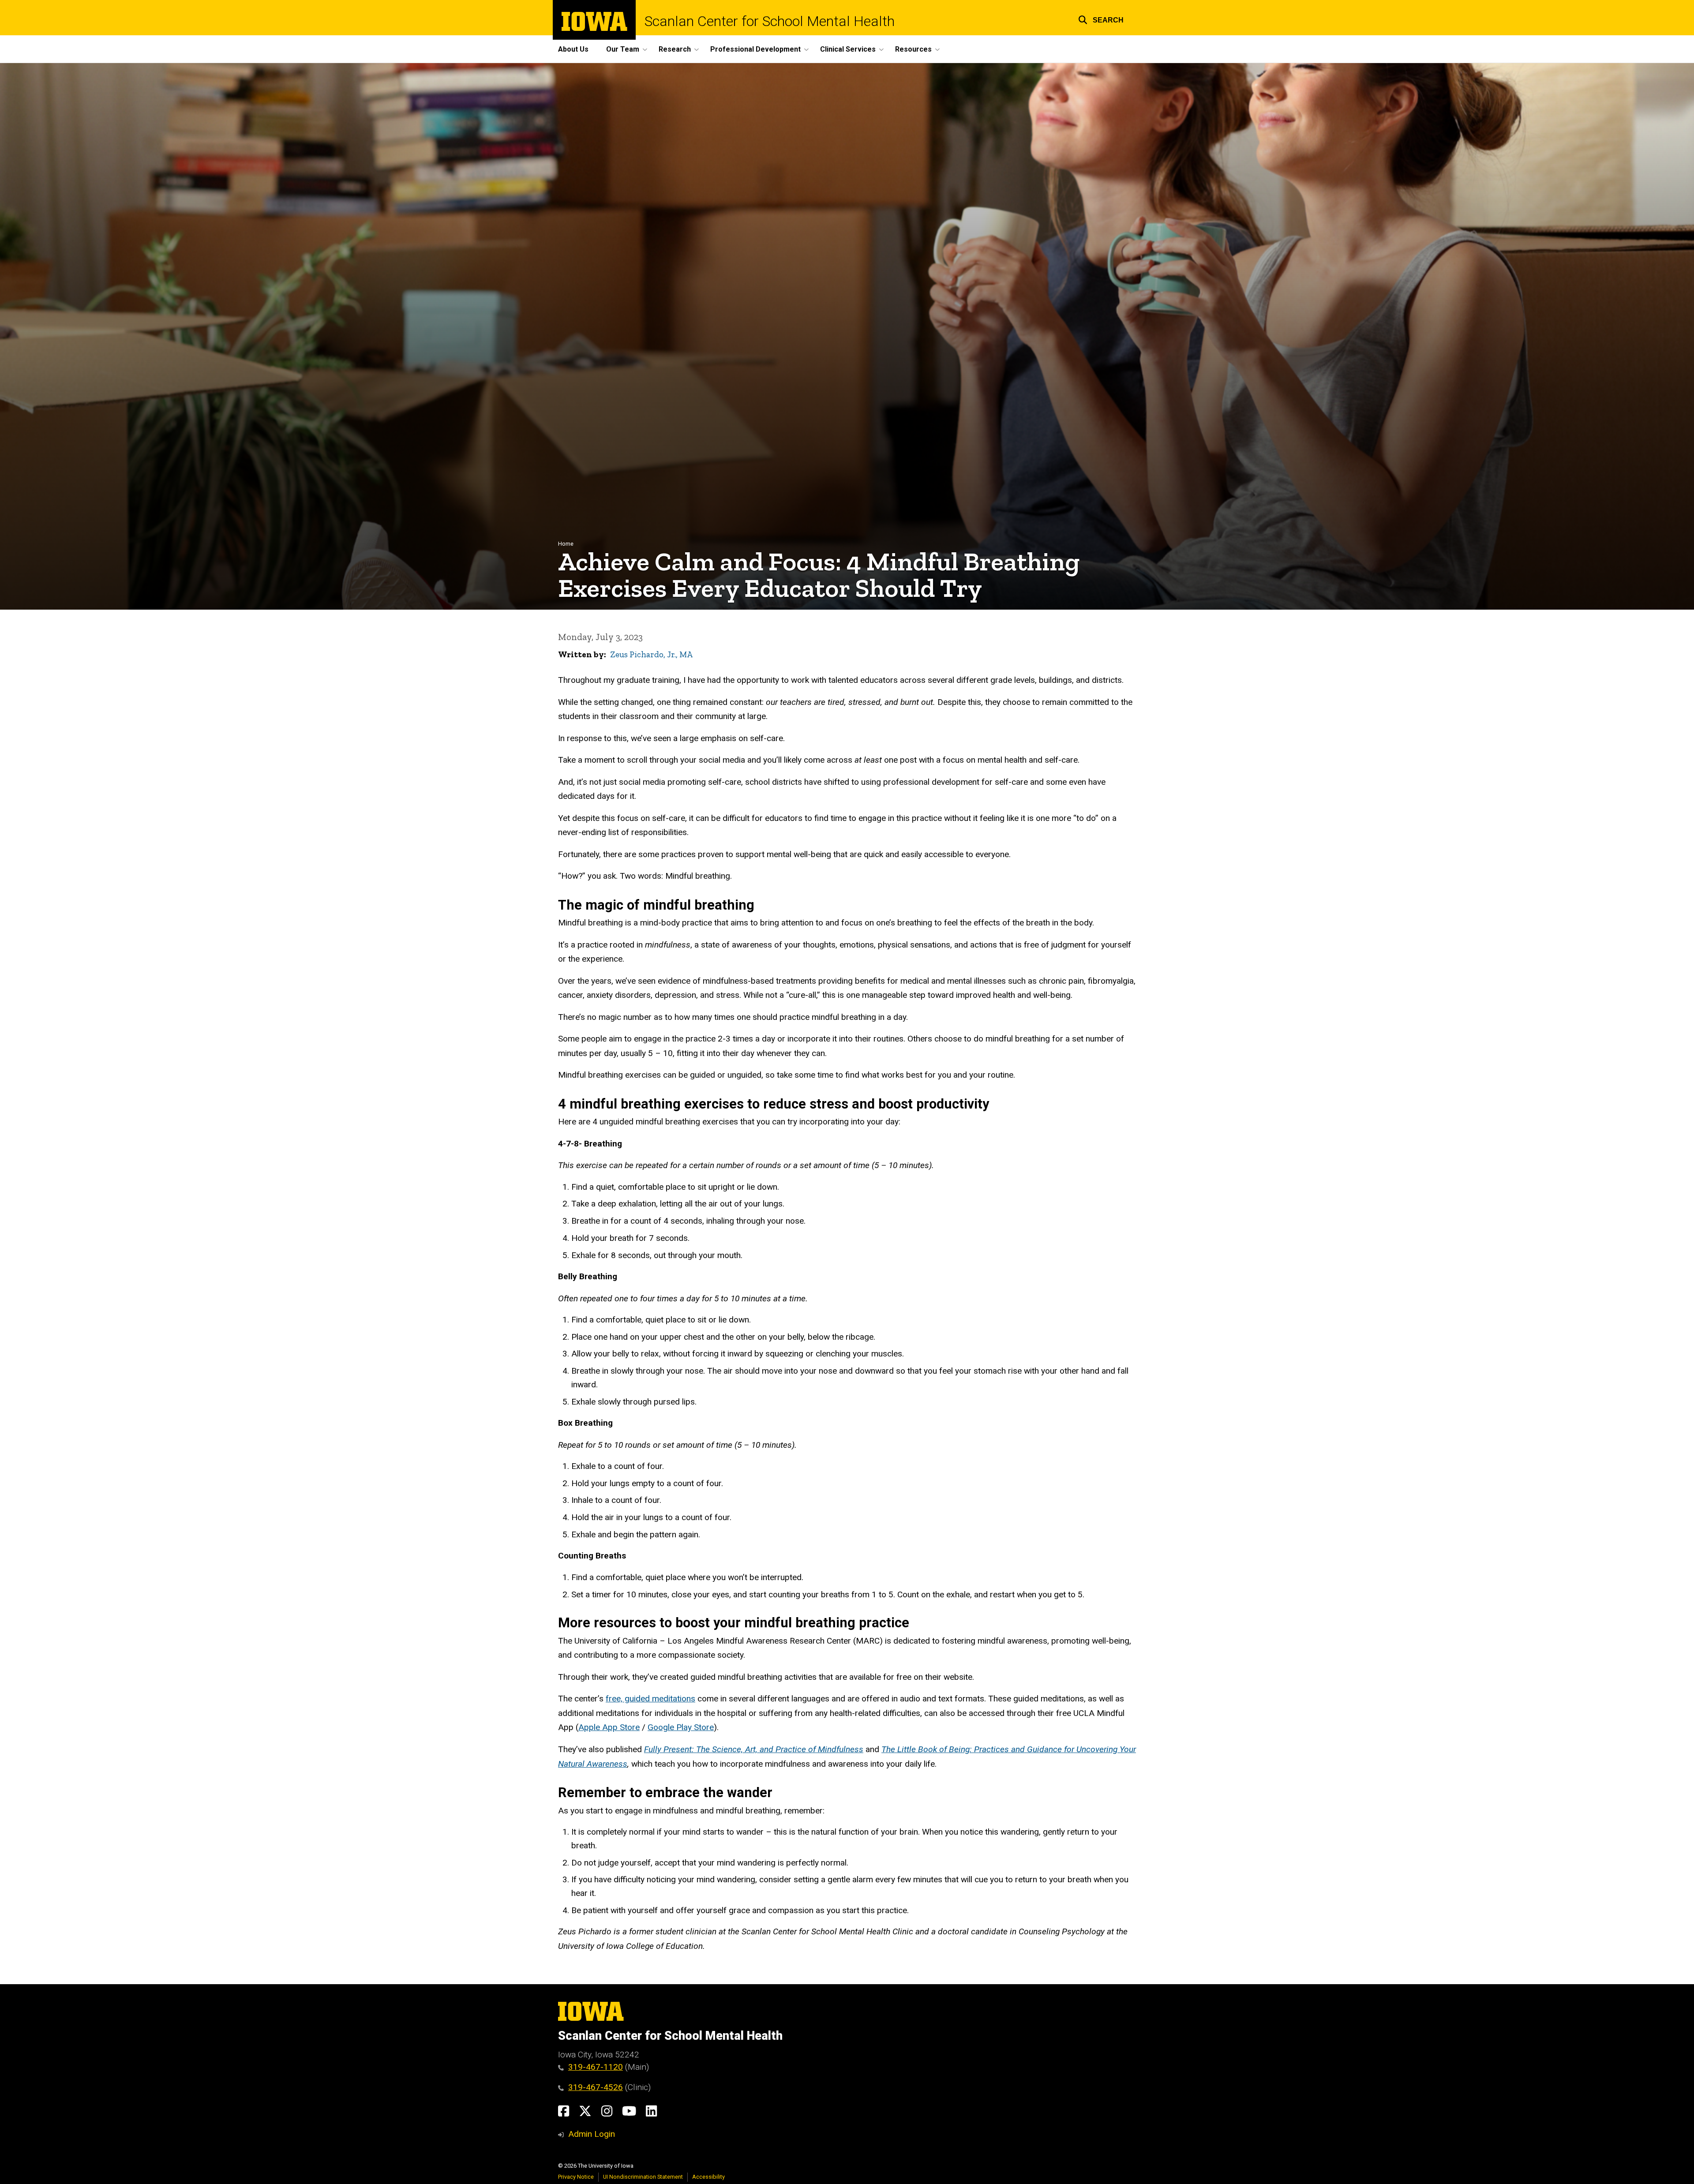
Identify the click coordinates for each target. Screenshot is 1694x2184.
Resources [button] (913, 49)
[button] (1101, 19)
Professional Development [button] (755, 49)
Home (566, 544)
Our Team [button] (623, 49)
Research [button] (675, 49)
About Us (573, 49)
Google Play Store (681, 1727)
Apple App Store (609, 1727)
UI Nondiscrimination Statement (643, 2177)
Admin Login (592, 2134)
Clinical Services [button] (848, 49)
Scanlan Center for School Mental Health (770, 21)
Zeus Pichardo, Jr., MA (651, 654)
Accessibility (708, 2177)
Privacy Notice (576, 2177)
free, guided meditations (650, 1699)
